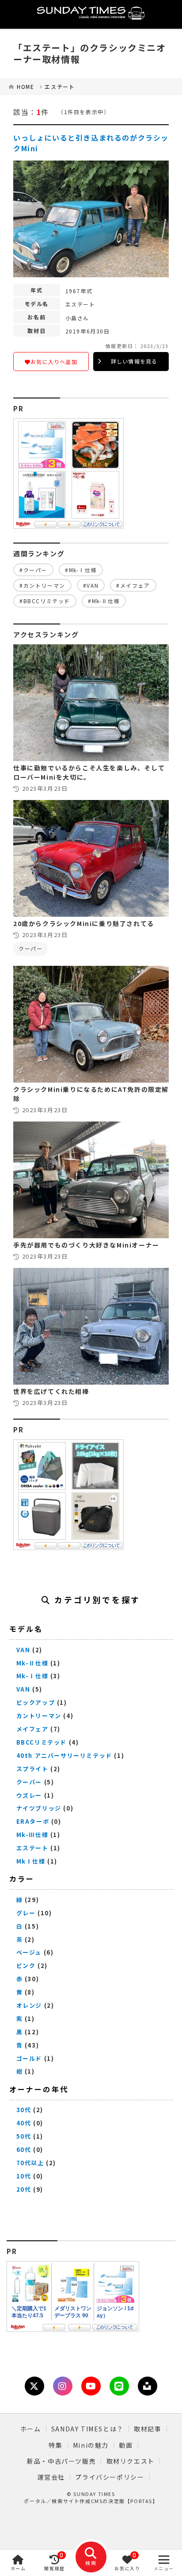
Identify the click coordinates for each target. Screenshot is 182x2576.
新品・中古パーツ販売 (61, 2461)
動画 (126, 2445)
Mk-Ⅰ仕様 (32, 1676)
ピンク (26, 1965)
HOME (25, 86)
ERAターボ (33, 1821)
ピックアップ (36, 1702)
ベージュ (29, 1952)
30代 (24, 2110)
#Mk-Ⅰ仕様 (81, 570)
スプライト (32, 1769)
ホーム (31, 2429)
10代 (24, 2176)
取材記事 (148, 2429)
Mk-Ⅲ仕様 (32, 1835)
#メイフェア (133, 585)
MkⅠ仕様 (31, 1861)
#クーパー (33, 570)
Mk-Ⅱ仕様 (32, 1663)
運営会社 (51, 2477)
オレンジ (29, 2005)
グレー (26, 1913)
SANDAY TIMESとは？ (87, 2429)
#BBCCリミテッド (45, 601)
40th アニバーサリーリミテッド (64, 1755)
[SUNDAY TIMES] (91, 14)
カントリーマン (39, 1716)
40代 (24, 2123)
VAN (23, 1650)
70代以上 (30, 2163)
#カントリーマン (42, 585)
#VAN (91, 585)
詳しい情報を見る (134, 361)
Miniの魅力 (91, 2445)
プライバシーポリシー (110, 2477)
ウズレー (29, 1795)
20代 (24, 2189)
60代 (24, 2149)
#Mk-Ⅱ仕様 (104, 601)
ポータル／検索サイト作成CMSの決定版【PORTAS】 (91, 2501)
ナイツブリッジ (39, 1808)
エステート (60, 86)
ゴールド (29, 2058)
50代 (24, 2136)
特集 (55, 2445)
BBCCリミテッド (42, 1742)
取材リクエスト (131, 2461)
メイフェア (32, 1729)
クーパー (30, 948)
